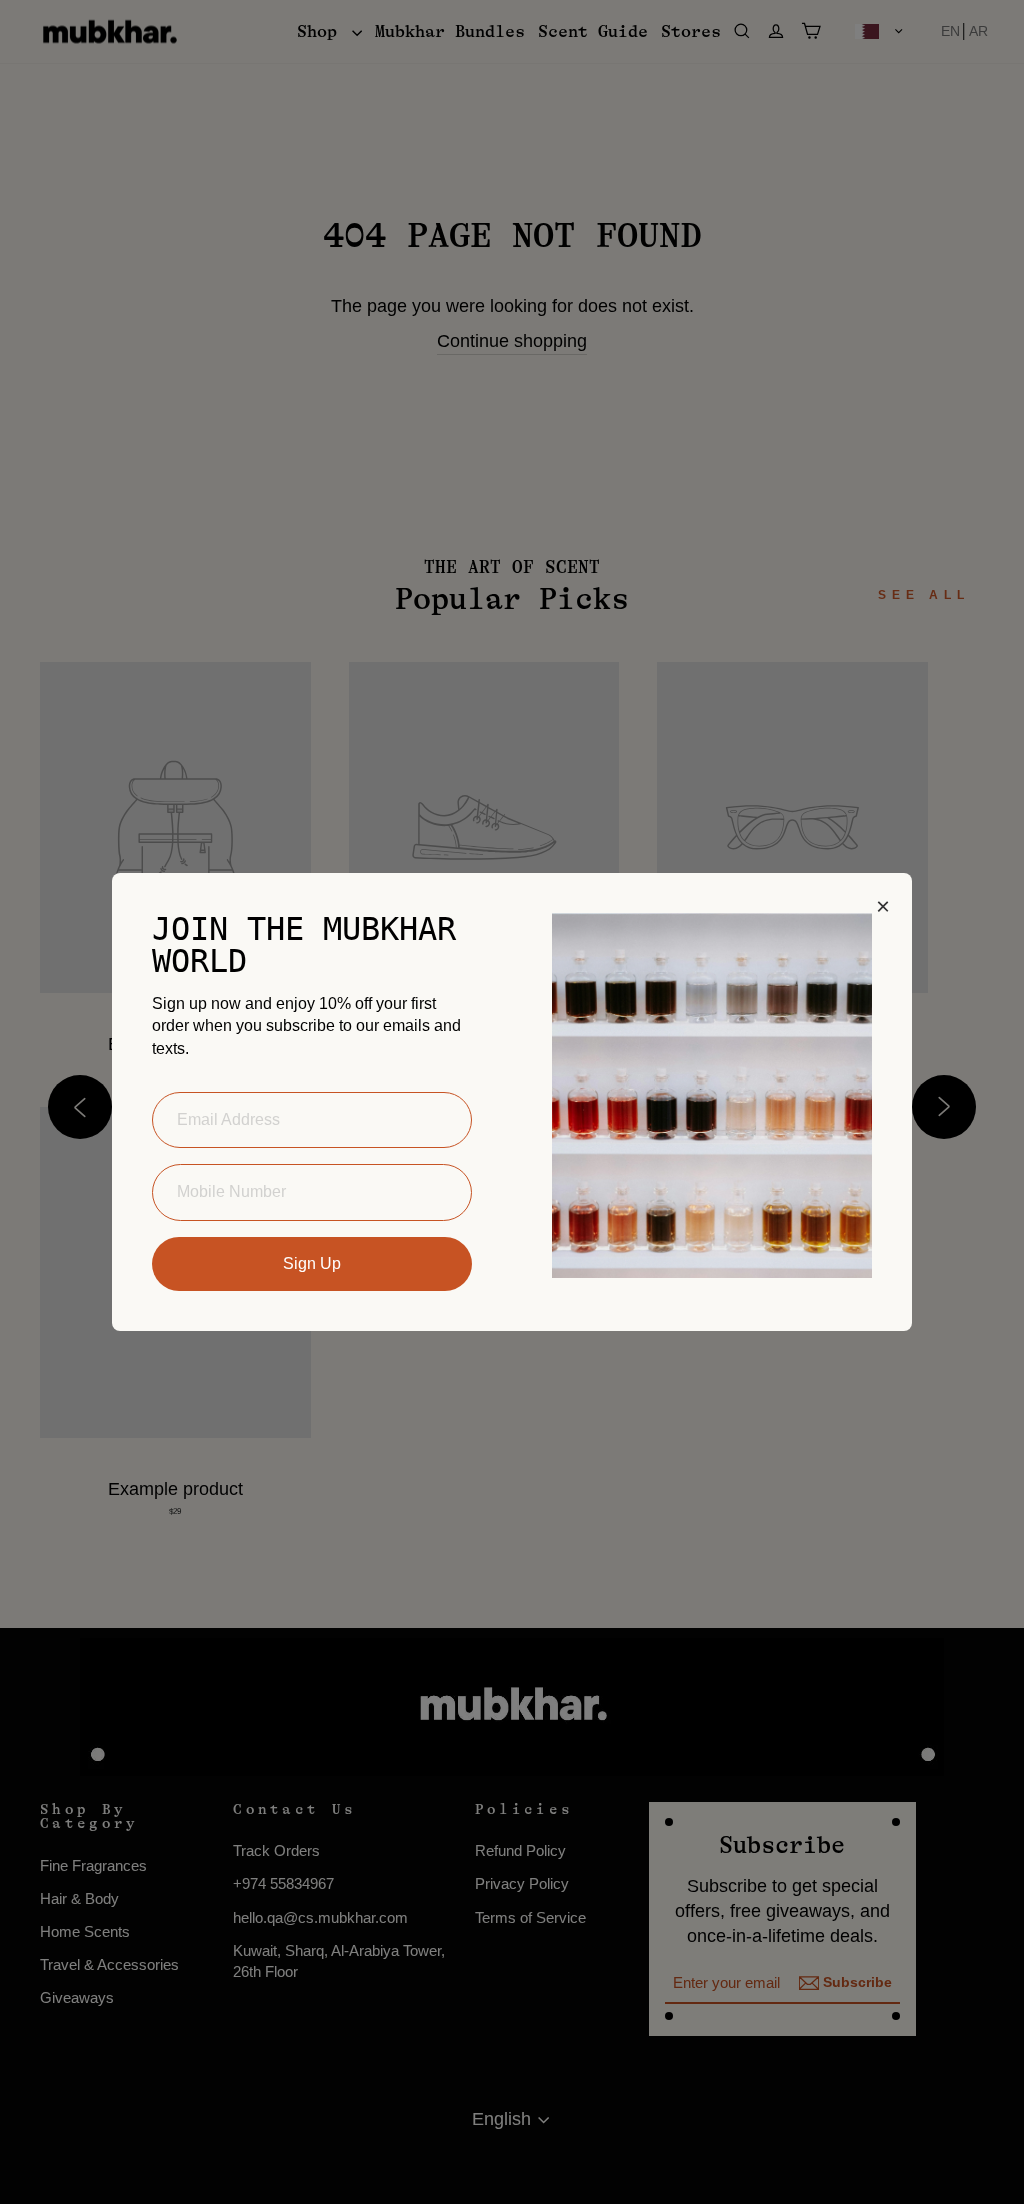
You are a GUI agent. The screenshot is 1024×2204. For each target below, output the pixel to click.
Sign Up (312, 1263)
